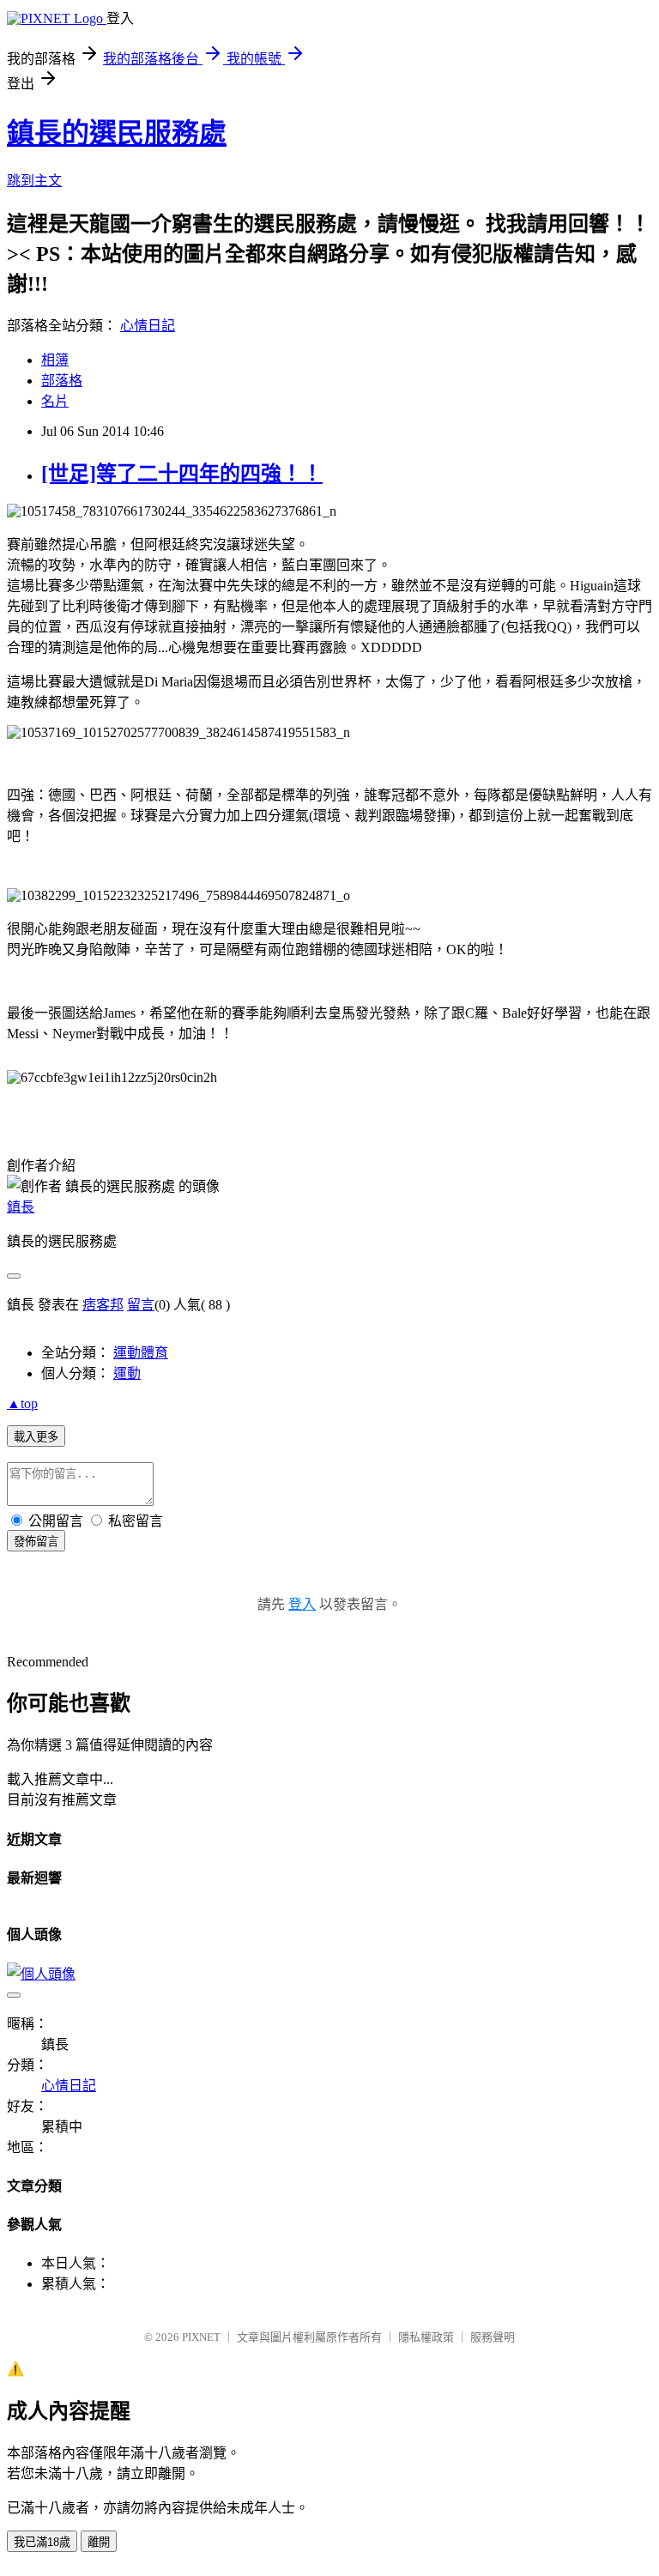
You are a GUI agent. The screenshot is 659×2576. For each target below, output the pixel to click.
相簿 (55, 360)
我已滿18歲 (42, 2542)
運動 (127, 1373)
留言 (141, 1305)
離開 (99, 2542)
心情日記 (148, 326)
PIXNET (201, 2337)
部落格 (62, 381)
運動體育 (141, 1353)
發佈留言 (36, 1542)
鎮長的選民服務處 (117, 133)
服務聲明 (493, 2337)
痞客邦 (103, 1305)
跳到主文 (34, 181)
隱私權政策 (426, 2337)
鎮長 (21, 1207)
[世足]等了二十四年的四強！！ (182, 474)
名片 (55, 401)
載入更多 (36, 1437)
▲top (22, 1403)
